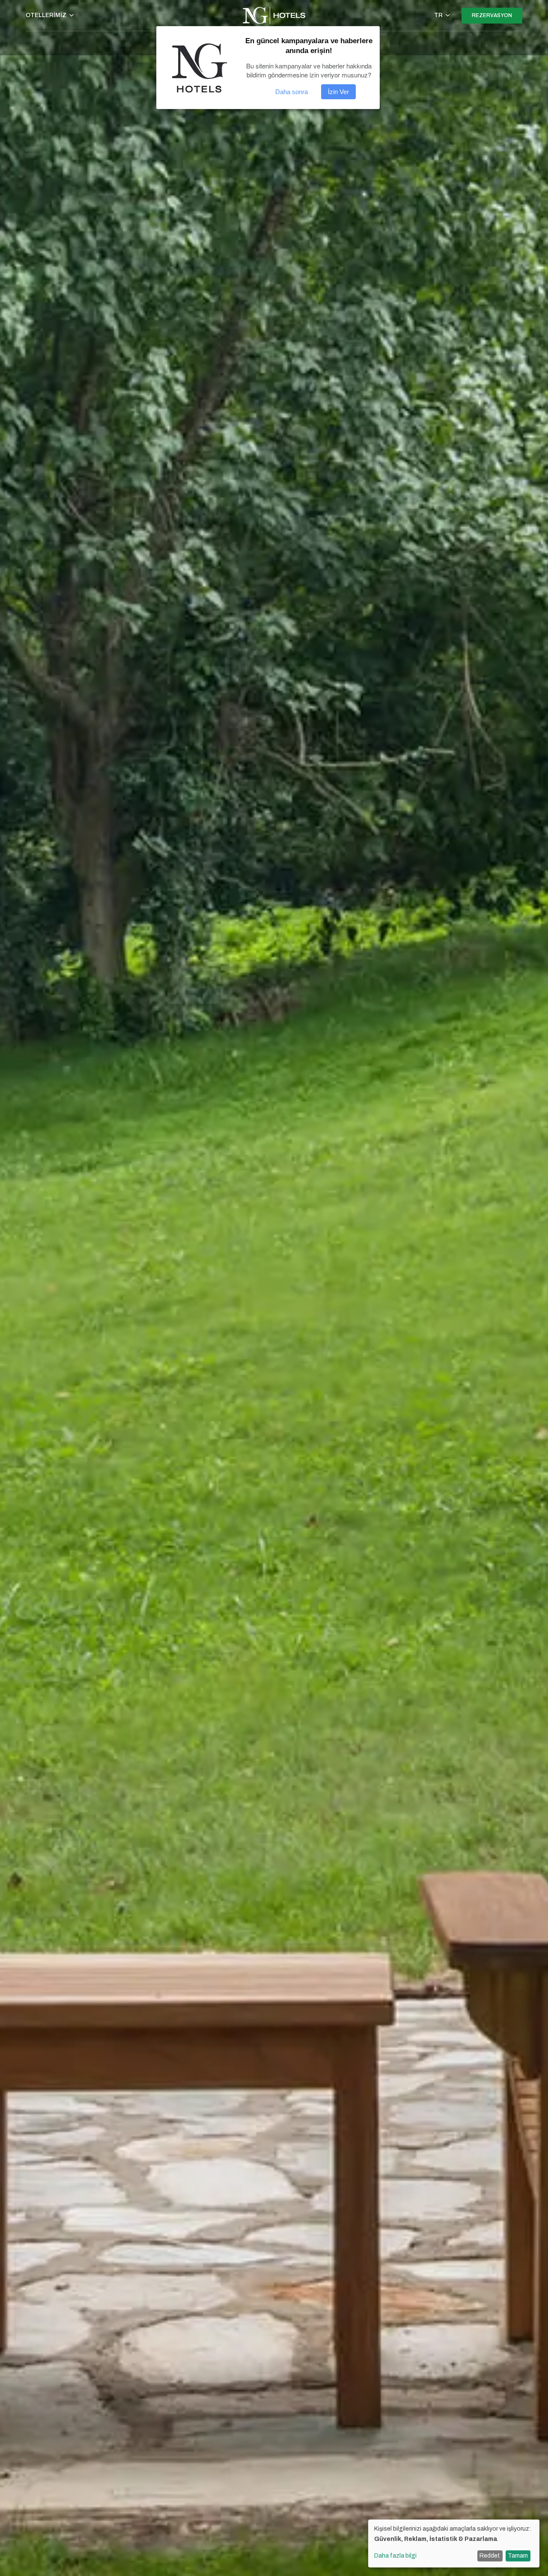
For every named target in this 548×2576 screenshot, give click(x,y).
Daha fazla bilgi (395, 2556)
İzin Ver (338, 92)
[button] (50, 15)
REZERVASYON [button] (492, 15)
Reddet (490, 2556)
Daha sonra (292, 92)
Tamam (518, 2556)
